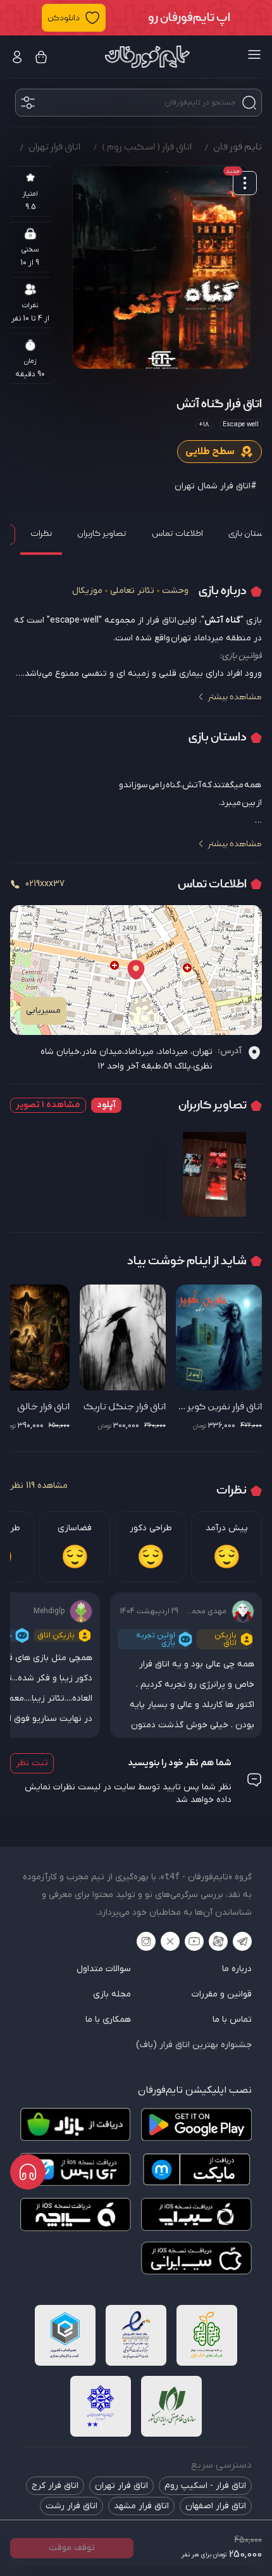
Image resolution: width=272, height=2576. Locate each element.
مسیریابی (43, 1011)
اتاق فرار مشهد (141, 2506)
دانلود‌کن (64, 18)
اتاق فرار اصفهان (216, 2506)
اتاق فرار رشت (71, 2506)
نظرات (41, 533)
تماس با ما (232, 2020)
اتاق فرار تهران (121, 2486)
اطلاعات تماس (177, 533)
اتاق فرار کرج (55, 2486)
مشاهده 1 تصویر (48, 1105)
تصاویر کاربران (102, 533)
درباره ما (237, 1969)
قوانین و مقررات (222, 1994)
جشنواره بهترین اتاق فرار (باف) (194, 2045)
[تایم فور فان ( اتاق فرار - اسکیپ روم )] (147, 57)
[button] (136, 18)
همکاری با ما (108, 2020)
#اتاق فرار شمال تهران (216, 486)
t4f (172, 1876)
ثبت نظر (32, 1763)
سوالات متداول (104, 1969)
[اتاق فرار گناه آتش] (161, 267)
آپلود (106, 1105)
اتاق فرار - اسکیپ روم (205, 2486)
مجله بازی (112, 1994)
